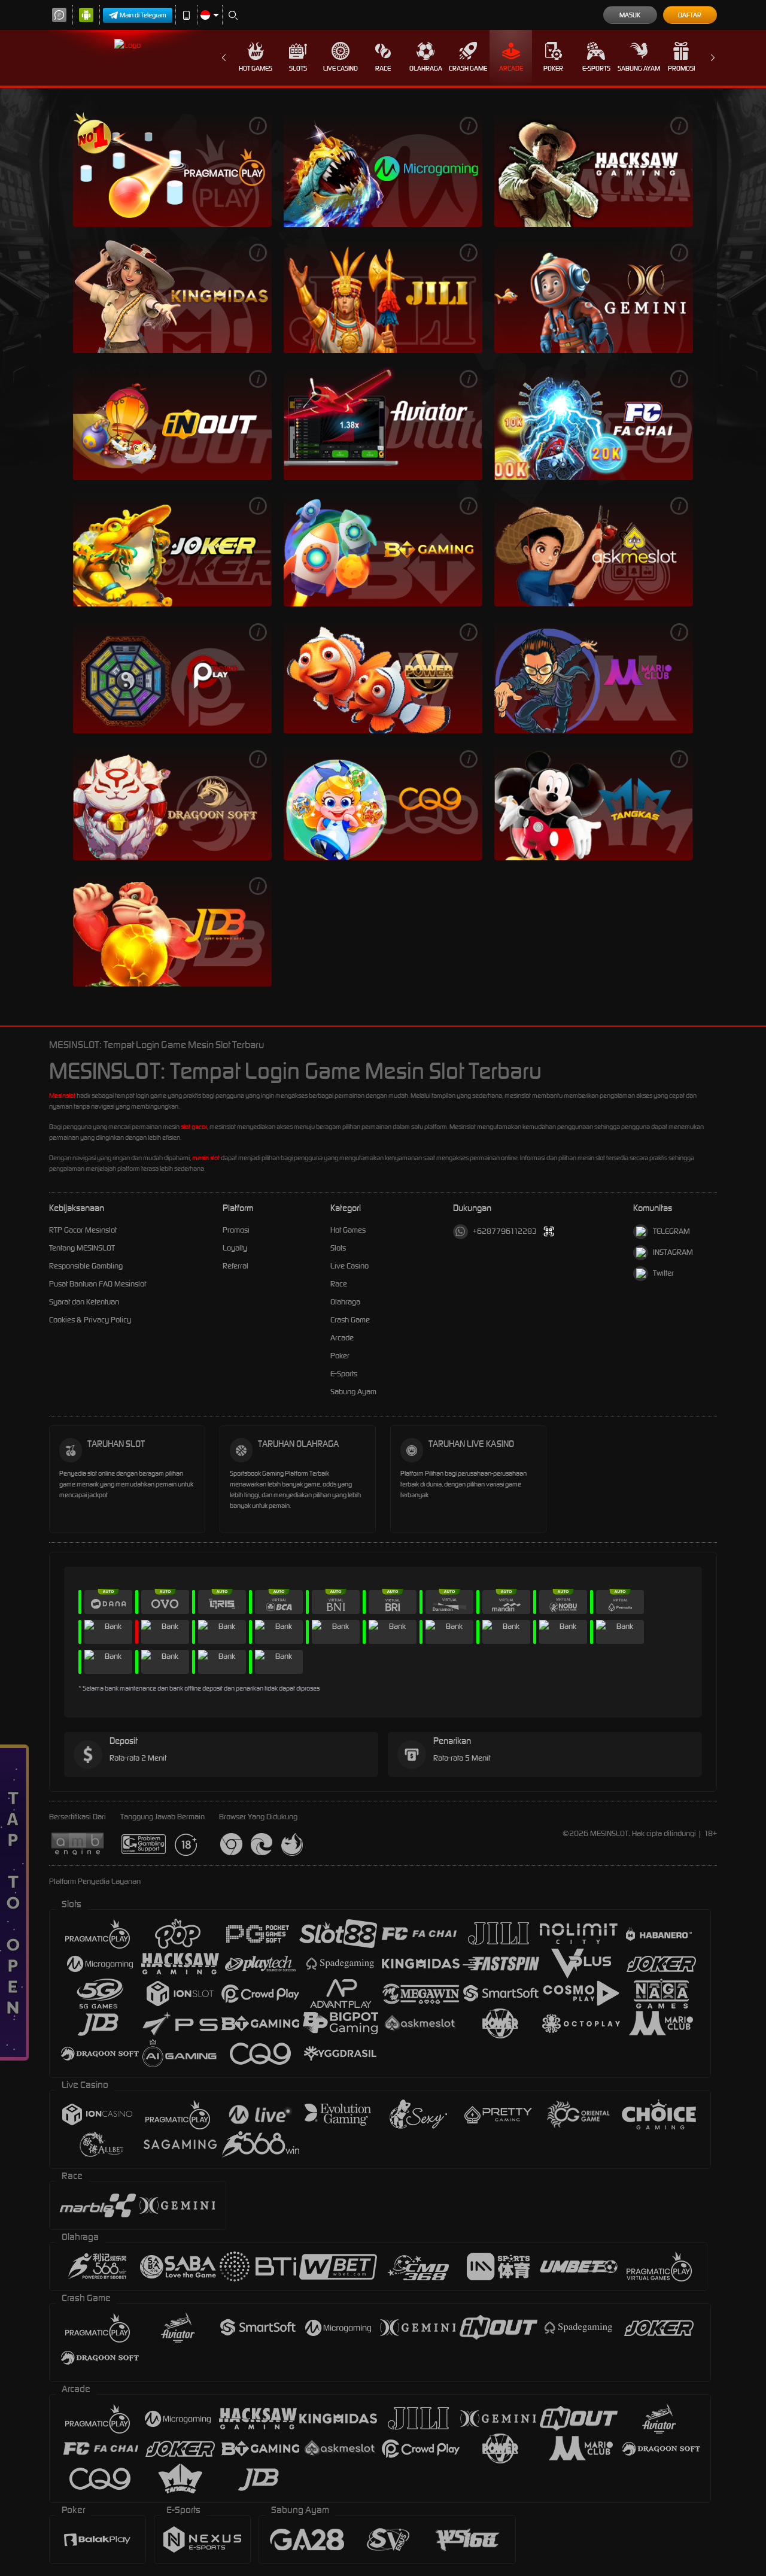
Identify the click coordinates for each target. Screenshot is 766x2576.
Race (383, 68)
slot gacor (194, 1127)
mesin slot (206, 1158)
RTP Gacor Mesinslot (83, 1230)
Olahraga (426, 68)
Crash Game (468, 68)
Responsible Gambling (86, 1266)
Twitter (663, 1273)
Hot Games (256, 68)
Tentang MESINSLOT (82, 1248)
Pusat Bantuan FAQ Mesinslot (98, 1284)
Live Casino (341, 68)
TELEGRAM (671, 1231)
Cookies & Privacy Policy (90, 1320)
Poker (553, 68)
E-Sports (596, 68)
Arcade (511, 68)
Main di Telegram (143, 15)
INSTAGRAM (673, 1252)
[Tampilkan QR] (549, 1232)
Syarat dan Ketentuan (84, 1302)
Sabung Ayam (639, 68)
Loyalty (235, 1248)
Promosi (681, 68)
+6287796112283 (505, 1231)
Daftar (690, 15)
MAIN (172, 169)
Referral (235, 1266)
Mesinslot (62, 1096)
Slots (298, 68)
